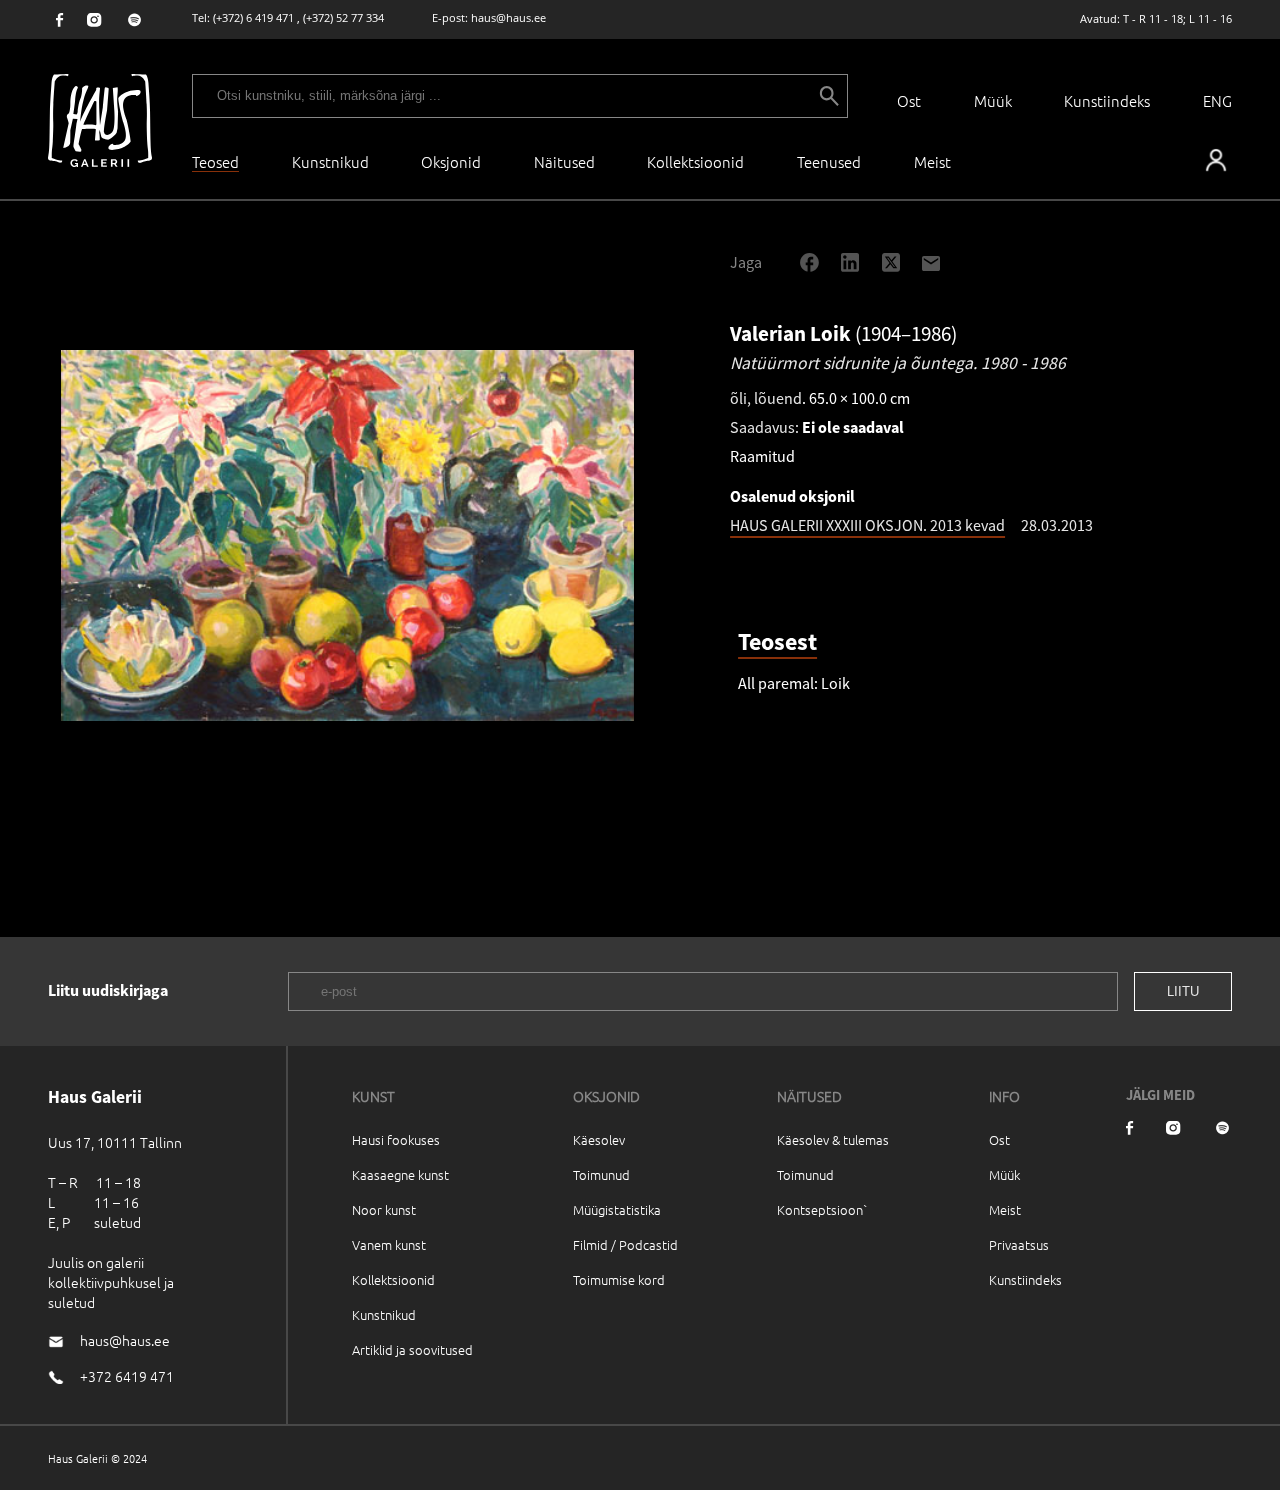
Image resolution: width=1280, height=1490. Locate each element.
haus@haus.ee (508, 17)
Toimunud (601, 1174)
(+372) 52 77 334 (343, 17)
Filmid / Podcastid (625, 1244)
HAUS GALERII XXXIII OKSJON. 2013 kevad (867, 525)
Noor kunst (384, 1209)
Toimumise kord (619, 1279)
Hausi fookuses (396, 1139)
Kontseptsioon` (822, 1209)
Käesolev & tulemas (833, 1139)
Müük (993, 100)
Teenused (829, 161)
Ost (909, 100)
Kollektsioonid (695, 161)
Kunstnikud (330, 161)
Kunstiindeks (1107, 100)
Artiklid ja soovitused (412, 1349)
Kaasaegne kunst (400, 1174)
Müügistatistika (617, 1209)
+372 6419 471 (127, 1376)
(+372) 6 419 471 (253, 17)
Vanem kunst (389, 1244)
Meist (1005, 1209)
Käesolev (599, 1139)
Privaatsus (1019, 1244)
